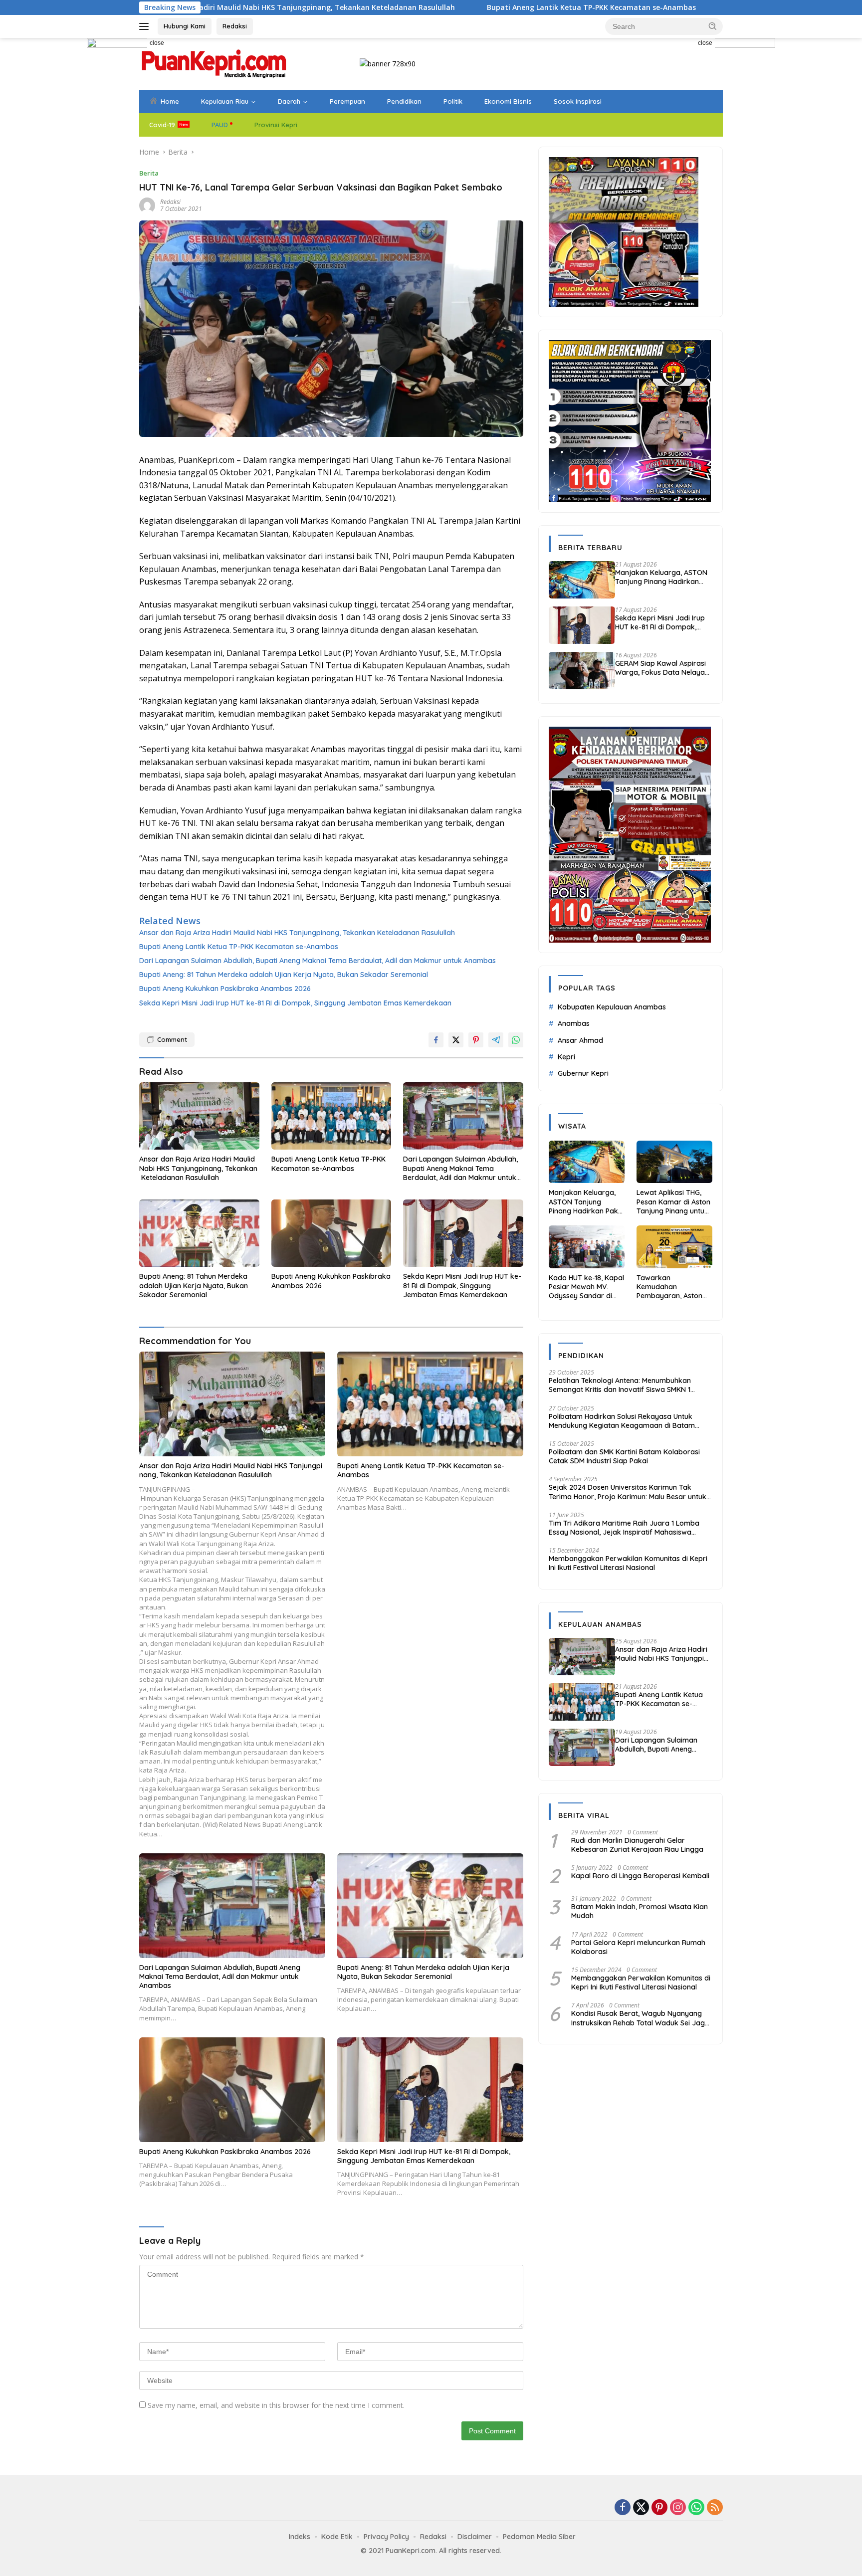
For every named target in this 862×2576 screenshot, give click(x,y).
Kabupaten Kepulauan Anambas (612, 1007)
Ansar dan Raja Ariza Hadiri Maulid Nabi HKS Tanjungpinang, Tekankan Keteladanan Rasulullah (297, 933)
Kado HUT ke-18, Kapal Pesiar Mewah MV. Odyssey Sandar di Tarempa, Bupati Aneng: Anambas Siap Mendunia (586, 1287)
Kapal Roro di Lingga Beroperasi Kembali (640, 1876)
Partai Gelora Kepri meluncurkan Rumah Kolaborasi (638, 1947)
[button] (713, 26)
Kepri (566, 1057)
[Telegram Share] (496, 1040)
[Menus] (146, 26)
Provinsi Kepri (276, 125)
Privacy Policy (386, 2537)
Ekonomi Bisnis (508, 101)
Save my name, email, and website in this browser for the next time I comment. (276, 2405)
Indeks (300, 2537)
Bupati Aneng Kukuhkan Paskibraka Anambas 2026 (225, 989)
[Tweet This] (456, 1040)
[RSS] (715, 2508)
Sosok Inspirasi (578, 101)
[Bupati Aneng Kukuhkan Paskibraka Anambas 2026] (331, 1233)
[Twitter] (641, 2508)
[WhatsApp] (696, 2508)
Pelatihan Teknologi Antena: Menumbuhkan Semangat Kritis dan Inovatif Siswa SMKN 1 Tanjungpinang (620, 1385)
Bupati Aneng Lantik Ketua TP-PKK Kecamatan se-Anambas (430, 7)
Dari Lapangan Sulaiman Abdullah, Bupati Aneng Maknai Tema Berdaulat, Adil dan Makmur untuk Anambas (318, 961)
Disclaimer (475, 2537)
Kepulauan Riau (225, 101)
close (157, 43)
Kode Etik (337, 2537)
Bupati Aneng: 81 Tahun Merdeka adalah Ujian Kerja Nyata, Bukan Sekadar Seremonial (284, 975)
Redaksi (235, 26)
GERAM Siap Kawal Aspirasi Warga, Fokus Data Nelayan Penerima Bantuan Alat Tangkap (662, 668)
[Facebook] (623, 2508)
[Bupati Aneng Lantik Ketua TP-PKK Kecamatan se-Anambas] (331, 1116)
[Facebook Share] (436, 1040)
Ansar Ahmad (580, 1040)
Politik (453, 101)
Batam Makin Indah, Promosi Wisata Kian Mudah (640, 1911)
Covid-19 (162, 125)
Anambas (574, 1023)
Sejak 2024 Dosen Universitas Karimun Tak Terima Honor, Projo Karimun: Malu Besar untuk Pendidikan (628, 1492)
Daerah (289, 101)
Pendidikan (404, 101)
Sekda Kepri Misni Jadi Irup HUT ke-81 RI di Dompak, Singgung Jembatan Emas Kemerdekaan (295, 1003)
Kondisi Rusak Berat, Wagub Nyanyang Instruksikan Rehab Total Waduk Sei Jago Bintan (640, 2018)
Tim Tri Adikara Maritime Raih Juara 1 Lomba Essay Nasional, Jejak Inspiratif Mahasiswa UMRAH (624, 1528)
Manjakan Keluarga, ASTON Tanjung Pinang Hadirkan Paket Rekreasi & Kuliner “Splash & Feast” (661, 577)
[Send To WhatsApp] (516, 1040)
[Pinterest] (659, 2508)
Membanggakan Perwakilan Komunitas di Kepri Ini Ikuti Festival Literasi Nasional (628, 1563)
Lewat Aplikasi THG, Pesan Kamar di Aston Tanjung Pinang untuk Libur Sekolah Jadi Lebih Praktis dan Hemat (673, 1202)
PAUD (220, 125)
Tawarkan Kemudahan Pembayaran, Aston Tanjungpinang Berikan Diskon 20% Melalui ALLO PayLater (673, 1287)
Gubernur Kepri (583, 1073)
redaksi (170, 202)
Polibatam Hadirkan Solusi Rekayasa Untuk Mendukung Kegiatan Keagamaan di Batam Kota (622, 1421)
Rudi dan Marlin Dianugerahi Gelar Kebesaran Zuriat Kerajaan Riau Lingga (637, 1845)
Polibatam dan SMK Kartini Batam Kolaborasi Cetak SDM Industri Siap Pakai (624, 1456)
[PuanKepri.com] (214, 63)
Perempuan (347, 101)
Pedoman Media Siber (539, 2537)
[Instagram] (678, 2508)
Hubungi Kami (185, 26)
